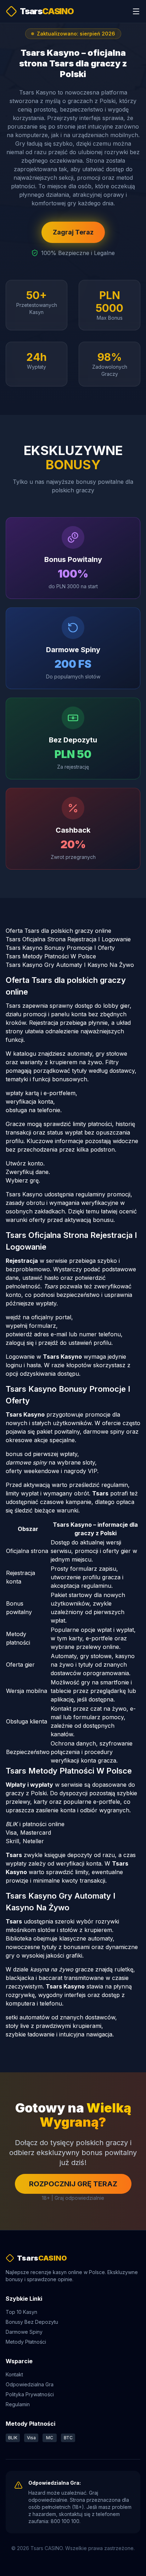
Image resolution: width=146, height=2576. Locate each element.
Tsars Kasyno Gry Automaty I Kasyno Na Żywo (70, 965)
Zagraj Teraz (73, 232)
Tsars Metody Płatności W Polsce (51, 956)
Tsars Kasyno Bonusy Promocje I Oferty (60, 948)
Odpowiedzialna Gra (30, 2384)
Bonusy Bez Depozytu (32, 2322)
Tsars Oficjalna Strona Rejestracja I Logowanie (68, 939)
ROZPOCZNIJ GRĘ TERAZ (73, 2184)
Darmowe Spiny (24, 2332)
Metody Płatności (26, 2342)
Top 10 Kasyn (21, 2312)
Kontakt (14, 2374)
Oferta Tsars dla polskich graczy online (58, 931)
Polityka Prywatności (30, 2394)
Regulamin (18, 2404)
